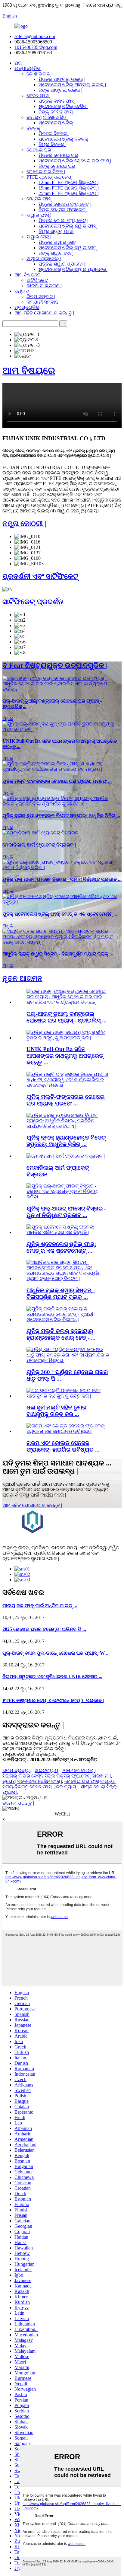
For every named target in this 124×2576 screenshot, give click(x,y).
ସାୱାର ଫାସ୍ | (39, 215)
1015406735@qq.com (36, 47)
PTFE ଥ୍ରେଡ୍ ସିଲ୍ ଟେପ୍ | (50, 177)
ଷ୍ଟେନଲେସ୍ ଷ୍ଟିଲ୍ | (57, 123)
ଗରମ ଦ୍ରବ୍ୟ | (17, 1770)
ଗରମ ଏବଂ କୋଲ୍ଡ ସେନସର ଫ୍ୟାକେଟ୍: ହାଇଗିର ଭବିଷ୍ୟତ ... (63, 1446)
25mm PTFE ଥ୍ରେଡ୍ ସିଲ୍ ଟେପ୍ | (69, 193)
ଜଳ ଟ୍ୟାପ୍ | (67, 1787)
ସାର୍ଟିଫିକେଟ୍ (37, 280)
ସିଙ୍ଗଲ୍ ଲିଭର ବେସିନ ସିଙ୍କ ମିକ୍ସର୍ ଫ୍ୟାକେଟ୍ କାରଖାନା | (57, 1776)
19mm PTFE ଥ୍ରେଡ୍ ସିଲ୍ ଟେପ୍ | (69, 188)
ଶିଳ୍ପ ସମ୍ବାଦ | (41, 296)
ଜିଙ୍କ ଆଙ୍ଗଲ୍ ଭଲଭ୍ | (60, 90)
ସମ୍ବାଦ (22, 291)
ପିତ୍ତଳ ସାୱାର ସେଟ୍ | (58, 242)
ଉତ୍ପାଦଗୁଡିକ (28, 68)
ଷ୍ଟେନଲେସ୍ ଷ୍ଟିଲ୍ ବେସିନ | (64, 106)
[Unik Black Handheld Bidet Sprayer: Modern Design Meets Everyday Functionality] (62, 804)
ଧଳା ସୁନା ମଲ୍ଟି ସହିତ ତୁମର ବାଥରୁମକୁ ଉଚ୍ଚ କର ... (56, 1411)
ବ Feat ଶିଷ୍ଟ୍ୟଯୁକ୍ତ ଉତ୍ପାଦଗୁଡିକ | (55, 665)
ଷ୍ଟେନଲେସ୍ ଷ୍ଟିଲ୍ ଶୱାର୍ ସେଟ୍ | (68, 248)
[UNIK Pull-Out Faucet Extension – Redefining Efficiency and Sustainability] (62, 867)
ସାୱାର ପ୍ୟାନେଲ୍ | (44, 258)
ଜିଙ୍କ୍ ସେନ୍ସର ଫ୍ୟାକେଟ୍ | (63, 210)
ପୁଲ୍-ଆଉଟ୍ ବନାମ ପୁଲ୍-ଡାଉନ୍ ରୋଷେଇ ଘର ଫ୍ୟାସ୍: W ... (56, 1653)
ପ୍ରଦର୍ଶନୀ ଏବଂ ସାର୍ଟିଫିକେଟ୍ (40, 576)
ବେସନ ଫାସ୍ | (39, 96)
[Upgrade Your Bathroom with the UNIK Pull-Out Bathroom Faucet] (62, 729)
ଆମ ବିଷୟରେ (28, 275)
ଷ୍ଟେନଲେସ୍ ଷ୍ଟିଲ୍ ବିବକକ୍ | (64, 139)
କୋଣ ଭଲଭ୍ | (40, 74)
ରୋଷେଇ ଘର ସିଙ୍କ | (46, 172)
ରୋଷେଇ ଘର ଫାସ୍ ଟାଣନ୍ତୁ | (90, 1781)
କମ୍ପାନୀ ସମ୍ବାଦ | (43, 302)
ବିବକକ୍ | (34, 128)
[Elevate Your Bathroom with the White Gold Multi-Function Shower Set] (68, 1396)
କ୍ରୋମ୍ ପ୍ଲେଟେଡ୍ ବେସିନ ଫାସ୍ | (32, 1781)
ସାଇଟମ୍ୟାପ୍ (46, 1770)
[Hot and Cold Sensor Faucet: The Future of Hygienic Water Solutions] (68, 1431)
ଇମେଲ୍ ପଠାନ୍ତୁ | (18, 1803)
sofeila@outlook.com (35, 36)
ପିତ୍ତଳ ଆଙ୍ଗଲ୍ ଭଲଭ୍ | (62, 79)
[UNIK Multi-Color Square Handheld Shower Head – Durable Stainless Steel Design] (68, 1320)
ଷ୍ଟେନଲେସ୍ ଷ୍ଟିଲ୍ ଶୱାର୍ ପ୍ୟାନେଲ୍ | (73, 269)
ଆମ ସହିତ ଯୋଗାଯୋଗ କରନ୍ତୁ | (44, 313)
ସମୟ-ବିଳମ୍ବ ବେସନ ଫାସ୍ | (28, 1787)
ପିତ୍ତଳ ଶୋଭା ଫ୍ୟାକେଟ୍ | (63, 220)
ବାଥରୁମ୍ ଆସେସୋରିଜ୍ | (48, 117)
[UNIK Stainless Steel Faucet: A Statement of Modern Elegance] (62, 902)
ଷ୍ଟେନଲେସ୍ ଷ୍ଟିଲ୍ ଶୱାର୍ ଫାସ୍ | (68, 226)
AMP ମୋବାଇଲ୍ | (79, 1770)
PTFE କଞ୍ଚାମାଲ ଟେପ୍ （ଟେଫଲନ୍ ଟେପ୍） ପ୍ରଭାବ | (53, 1700)
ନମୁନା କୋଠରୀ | (24, 524)
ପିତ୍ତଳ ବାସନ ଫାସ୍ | (57, 101)
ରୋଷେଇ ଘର (39, 150)
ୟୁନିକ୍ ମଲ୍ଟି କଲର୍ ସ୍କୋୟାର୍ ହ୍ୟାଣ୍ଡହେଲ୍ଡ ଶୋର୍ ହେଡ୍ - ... (61, 1334)
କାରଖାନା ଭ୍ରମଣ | (44, 286)
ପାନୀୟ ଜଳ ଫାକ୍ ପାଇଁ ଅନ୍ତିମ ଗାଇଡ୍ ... (40, 1606)
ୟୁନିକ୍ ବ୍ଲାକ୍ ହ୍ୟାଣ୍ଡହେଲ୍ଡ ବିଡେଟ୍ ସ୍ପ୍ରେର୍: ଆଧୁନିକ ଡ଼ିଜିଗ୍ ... (66, 1141)
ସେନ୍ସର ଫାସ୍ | (40, 199)
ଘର (18, 63)
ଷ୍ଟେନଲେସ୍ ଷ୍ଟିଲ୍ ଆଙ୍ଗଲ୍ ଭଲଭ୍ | (72, 85)
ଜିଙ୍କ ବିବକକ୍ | (53, 144)
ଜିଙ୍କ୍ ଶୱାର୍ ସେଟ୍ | (57, 253)
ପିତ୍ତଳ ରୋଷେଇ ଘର (58, 155)
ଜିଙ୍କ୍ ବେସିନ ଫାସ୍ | (57, 112)
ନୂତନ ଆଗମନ (22, 978)
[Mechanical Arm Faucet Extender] (42, 833)
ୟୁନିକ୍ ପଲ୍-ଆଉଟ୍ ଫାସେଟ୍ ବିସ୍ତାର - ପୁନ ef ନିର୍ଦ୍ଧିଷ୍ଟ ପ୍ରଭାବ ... (66, 1212)
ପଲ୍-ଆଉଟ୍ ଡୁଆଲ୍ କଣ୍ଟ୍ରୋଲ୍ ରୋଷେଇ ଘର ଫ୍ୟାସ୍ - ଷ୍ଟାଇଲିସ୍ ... (67, 1017)
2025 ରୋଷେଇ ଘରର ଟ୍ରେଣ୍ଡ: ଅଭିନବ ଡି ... (44, 1629)
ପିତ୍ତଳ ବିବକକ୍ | (54, 134)
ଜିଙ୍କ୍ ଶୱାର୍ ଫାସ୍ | (57, 231)
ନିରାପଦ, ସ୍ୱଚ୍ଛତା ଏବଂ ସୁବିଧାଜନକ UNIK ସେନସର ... (52, 1677)
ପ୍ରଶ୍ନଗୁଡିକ (27, 307)
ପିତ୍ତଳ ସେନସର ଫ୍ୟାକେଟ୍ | (65, 204)
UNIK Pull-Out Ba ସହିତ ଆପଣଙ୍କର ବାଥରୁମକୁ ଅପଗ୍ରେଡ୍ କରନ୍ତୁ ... (65, 1056)
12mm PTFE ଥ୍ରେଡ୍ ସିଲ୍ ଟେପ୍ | (69, 182)
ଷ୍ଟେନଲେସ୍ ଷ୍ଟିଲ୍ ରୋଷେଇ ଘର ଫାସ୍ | (75, 161)
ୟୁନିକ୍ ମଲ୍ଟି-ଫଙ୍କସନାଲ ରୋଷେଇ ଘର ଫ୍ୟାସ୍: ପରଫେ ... (66, 1100)
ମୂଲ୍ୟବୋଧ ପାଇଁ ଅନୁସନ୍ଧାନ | (30, 1754)
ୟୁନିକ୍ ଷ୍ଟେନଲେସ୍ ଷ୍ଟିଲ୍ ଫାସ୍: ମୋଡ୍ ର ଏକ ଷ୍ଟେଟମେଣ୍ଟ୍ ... (61, 1247)
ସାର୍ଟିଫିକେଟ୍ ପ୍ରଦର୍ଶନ (33, 602)
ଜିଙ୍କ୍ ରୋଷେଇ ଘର (57, 166)
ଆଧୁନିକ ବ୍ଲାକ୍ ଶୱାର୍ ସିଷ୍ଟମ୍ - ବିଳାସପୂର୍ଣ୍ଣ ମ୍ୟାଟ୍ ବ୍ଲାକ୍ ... (61, 1294)
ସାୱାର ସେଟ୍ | (39, 237)
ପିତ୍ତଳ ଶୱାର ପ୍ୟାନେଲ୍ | (63, 264)
